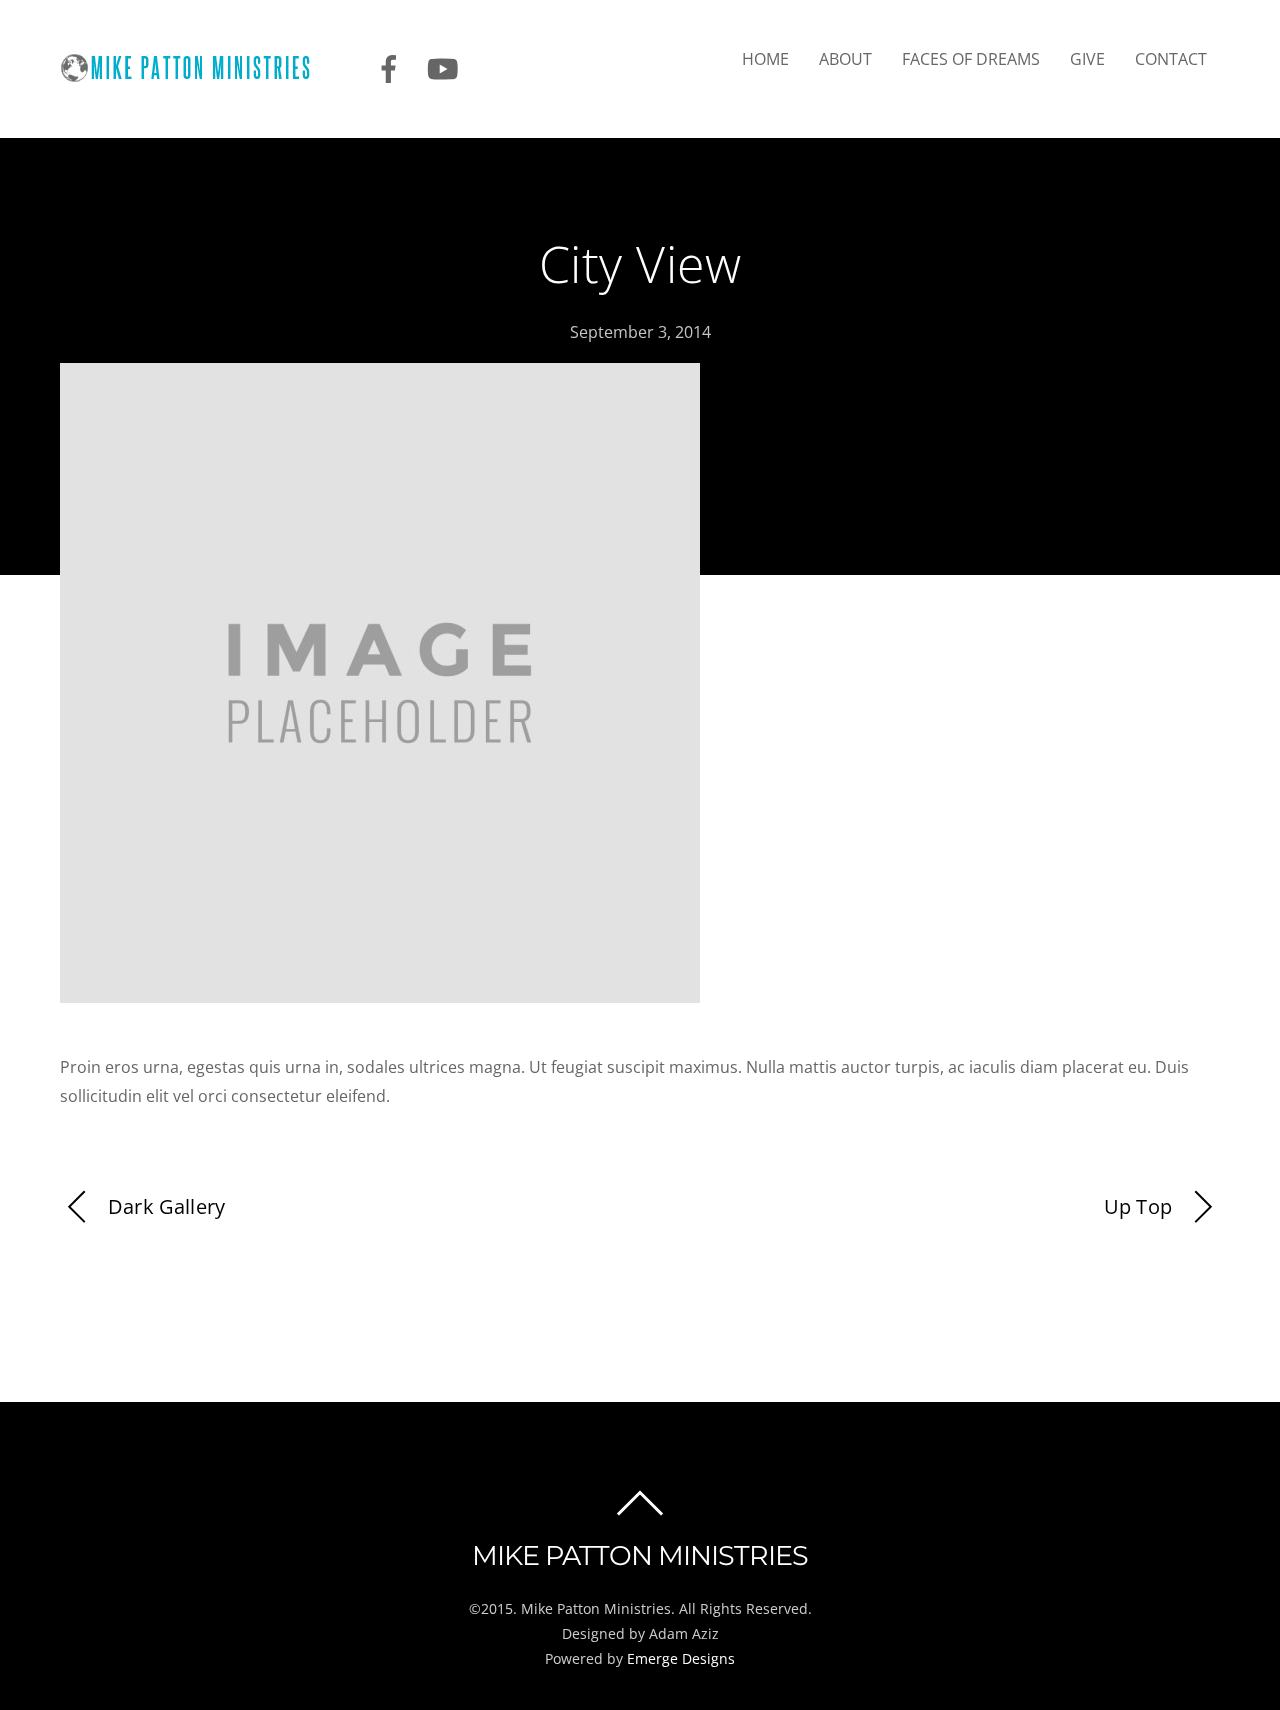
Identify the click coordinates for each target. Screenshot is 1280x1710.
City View (640, 264)
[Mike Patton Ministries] (197, 73)
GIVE (1087, 59)
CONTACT (1171, 59)
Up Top (1138, 1206)
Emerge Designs (681, 1658)
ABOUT (845, 59)
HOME (765, 59)
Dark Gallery (166, 1206)
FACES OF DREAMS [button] (971, 59)
